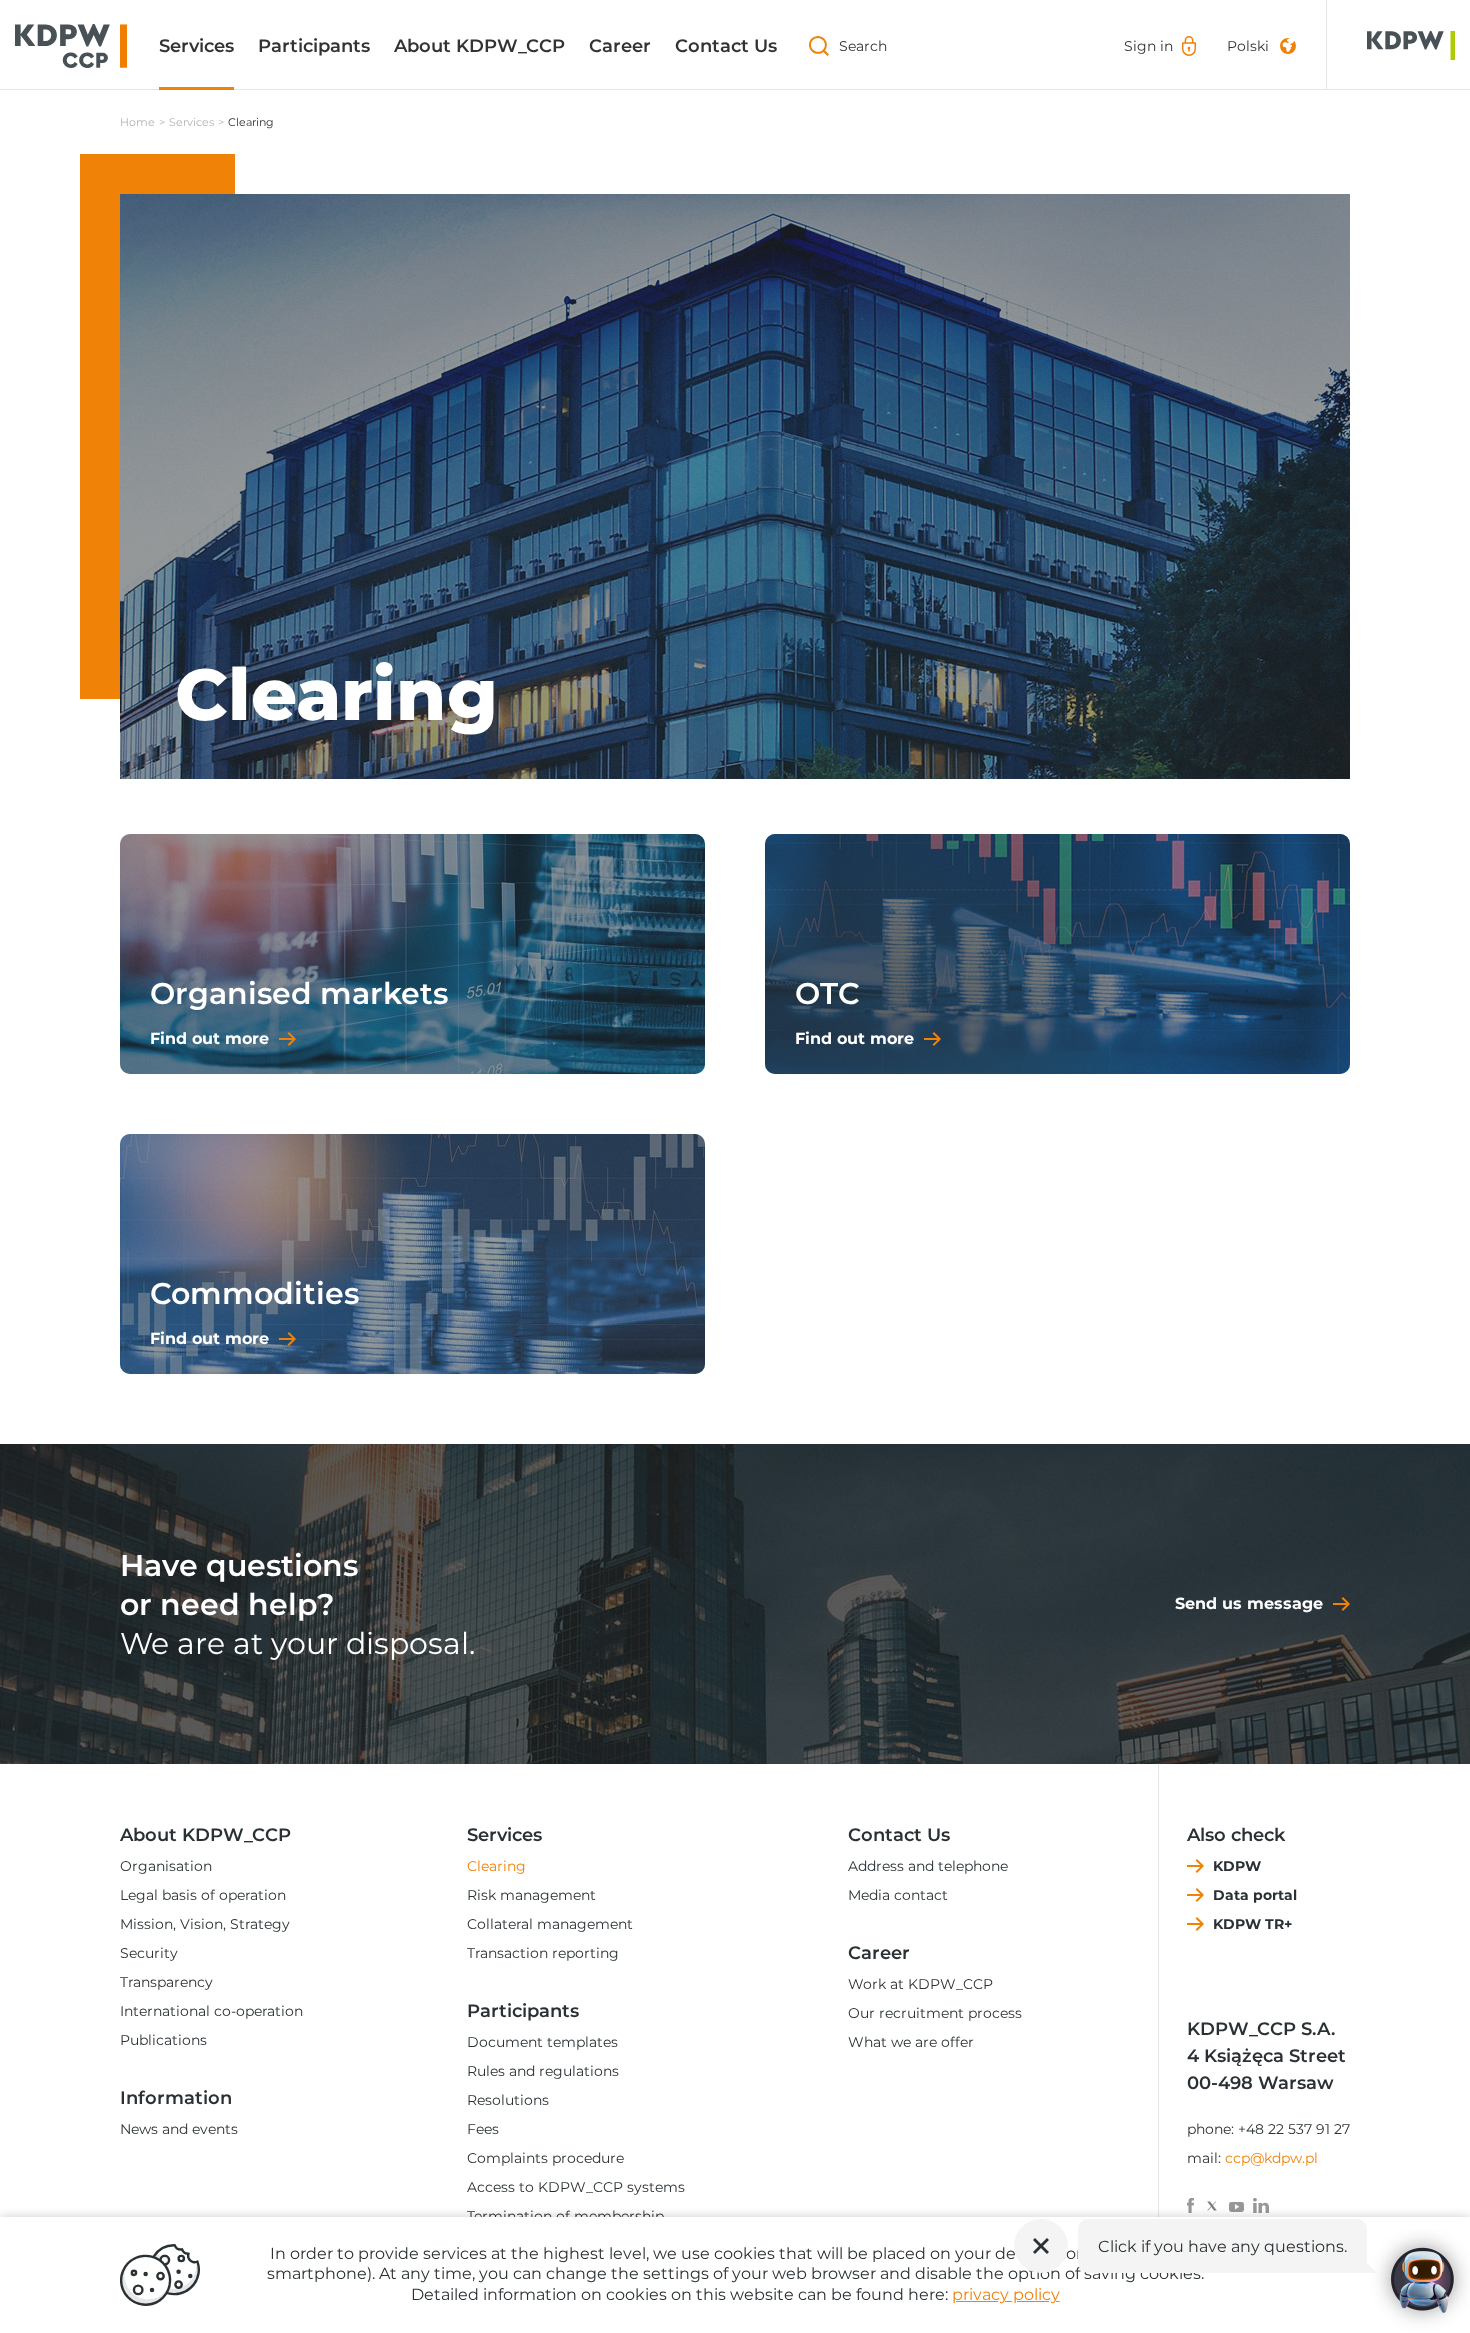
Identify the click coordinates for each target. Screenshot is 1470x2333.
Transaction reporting (543, 1953)
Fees (483, 2129)
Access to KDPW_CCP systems (576, 2187)
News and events (179, 2129)
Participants (314, 46)
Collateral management (550, 1924)
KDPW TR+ (1252, 1924)
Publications (163, 2040)
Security (149, 1953)
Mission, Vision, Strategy (205, 1924)
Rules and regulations (543, 2071)
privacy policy (1006, 2294)
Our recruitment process (935, 2013)
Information (176, 2098)
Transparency (166, 1982)
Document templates (542, 2042)
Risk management (531, 1895)
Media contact (898, 1895)
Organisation (166, 1866)
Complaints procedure (545, 2158)
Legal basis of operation (203, 1895)
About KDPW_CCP (479, 46)
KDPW (1237, 1866)
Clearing (496, 1866)
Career (620, 46)
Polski (1248, 46)
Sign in (1148, 46)
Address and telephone (928, 1866)
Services (196, 46)
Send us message (1249, 1603)
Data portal (1255, 1895)
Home (137, 122)
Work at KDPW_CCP (920, 1984)
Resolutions (508, 2100)
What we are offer (911, 2042)
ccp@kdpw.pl (1271, 2158)
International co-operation (211, 2011)
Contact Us (726, 46)
